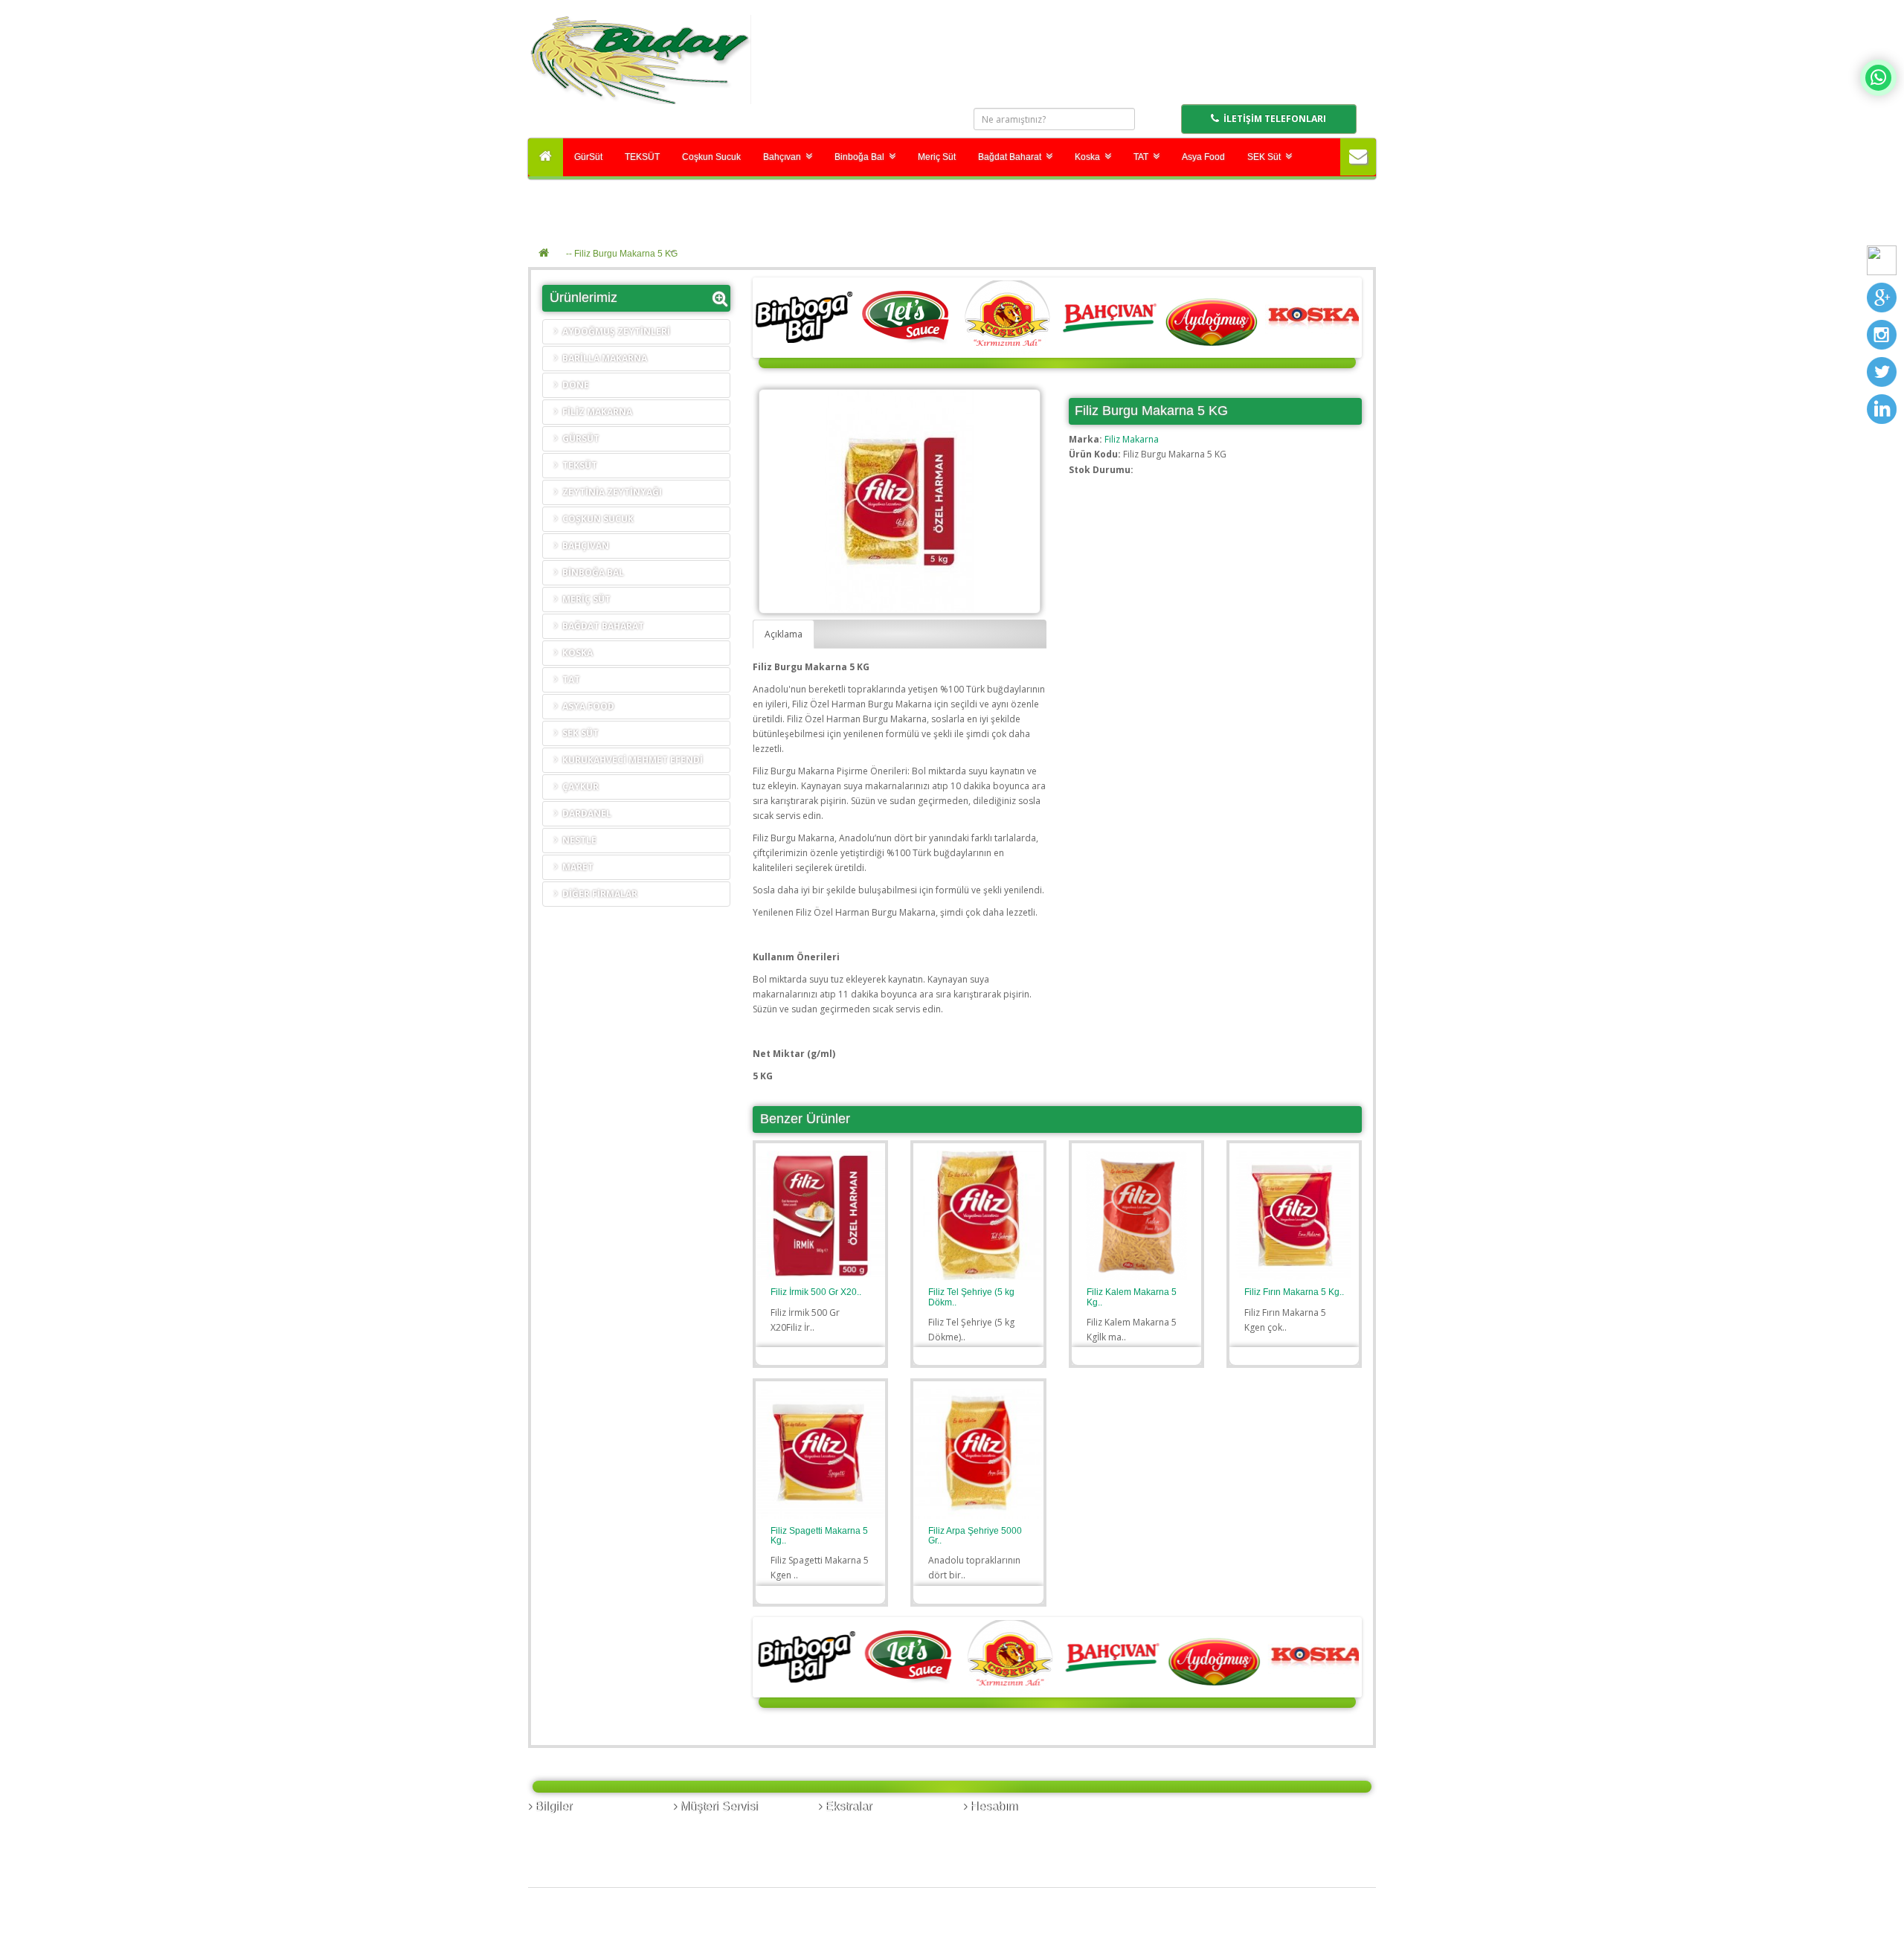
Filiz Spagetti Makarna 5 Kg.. (819, 1536)
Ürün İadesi (703, 1842)
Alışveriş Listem (1001, 1842)
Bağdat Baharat (1012, 157)
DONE (573, 385)
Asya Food (1203, 157)
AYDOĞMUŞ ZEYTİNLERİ (614, 331)
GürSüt (588, 157)
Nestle (577, 840)
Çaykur (578, 787)
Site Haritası (704, 1857)
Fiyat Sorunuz (813, 1355)
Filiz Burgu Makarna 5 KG (626, 254)
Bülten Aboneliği (1004, 1857)
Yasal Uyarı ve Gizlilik (578, 1857)
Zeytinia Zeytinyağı (610, 492)
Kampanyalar (852, 1857)
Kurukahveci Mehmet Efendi (630, 760)
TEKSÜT (642, 157)
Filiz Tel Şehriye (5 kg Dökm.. (971, 1297)
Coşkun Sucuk (711, 157)
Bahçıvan (784, 157)
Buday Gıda (600, 1925)
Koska (1090, 157)
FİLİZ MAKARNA (595, 412)
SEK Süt (1266, 157)
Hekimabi (691, 1925)
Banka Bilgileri (564, 1827)
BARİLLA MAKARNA (602, 358)
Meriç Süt (937, 157)
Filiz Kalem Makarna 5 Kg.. (1132, 1297)
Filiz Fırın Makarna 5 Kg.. (1294, 1292)
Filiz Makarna (1132, 439)
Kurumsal (554, 1842)
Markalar (843, 1827)
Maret (576, 867)
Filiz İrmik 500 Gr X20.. (816, 1292)
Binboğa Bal (862, 157)
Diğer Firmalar (598, 894)
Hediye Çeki (849, 1842)
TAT (1143, 157)
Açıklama (784, 634)
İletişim (694, 1827)
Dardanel (585, 813)
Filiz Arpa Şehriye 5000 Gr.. (975, 1536)
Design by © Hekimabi (1319, 1952)
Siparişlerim (994, 1827)
